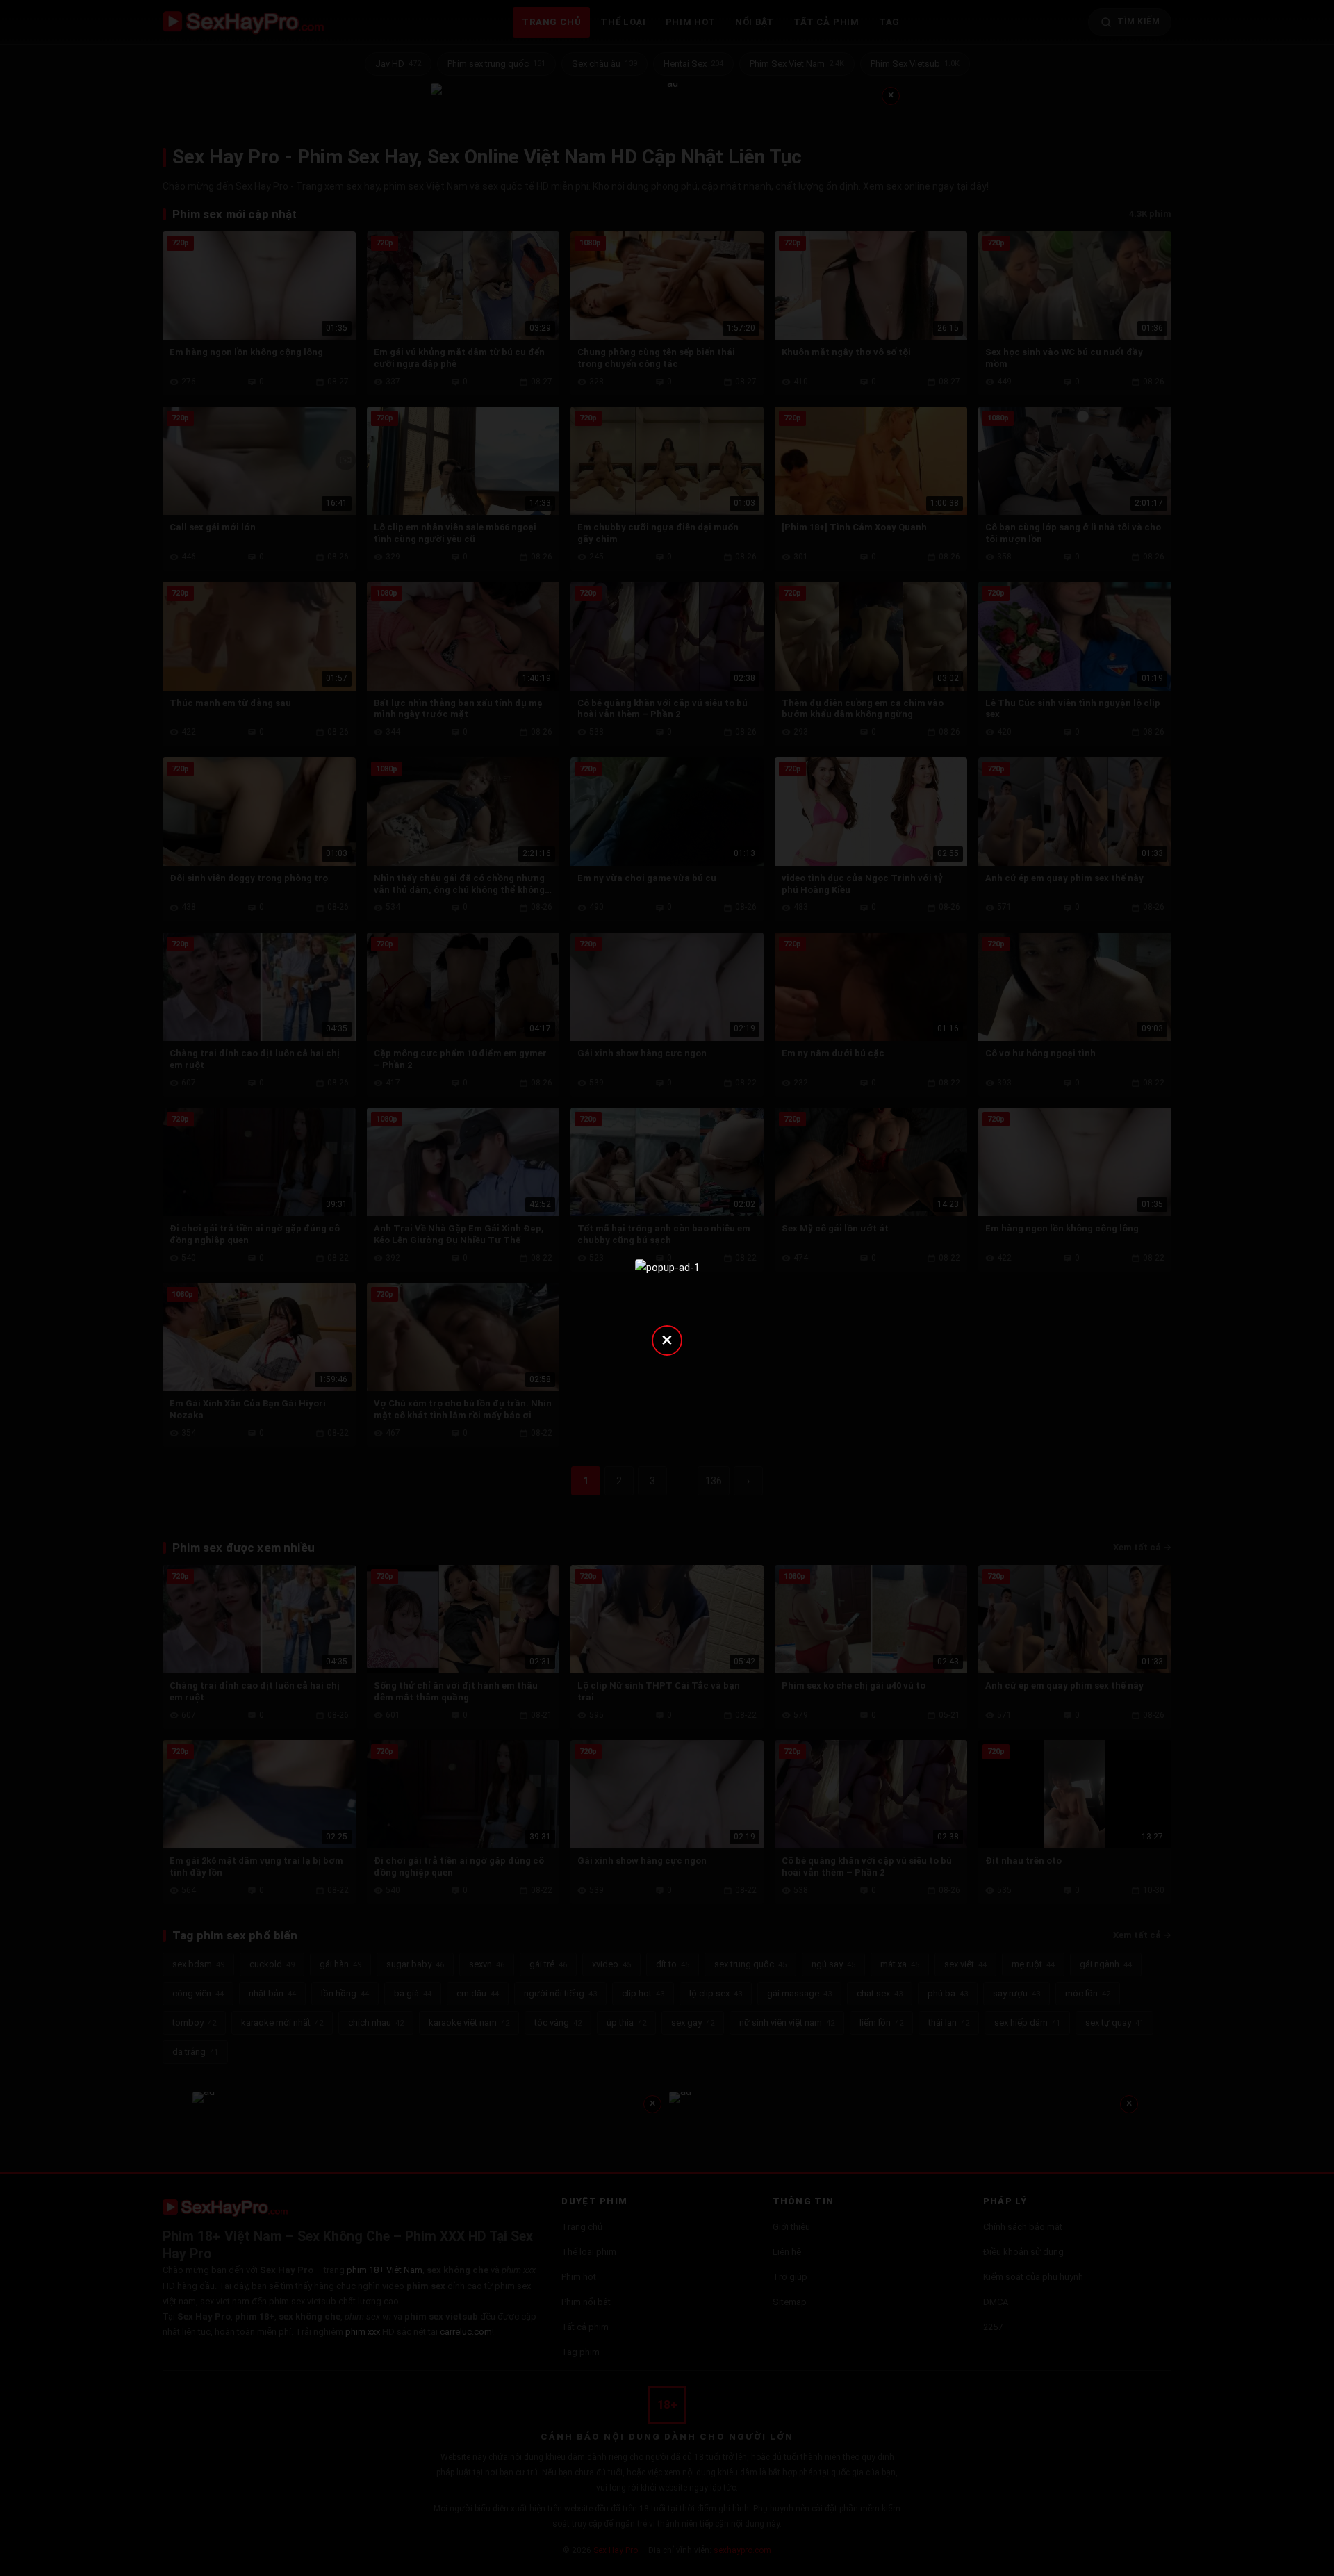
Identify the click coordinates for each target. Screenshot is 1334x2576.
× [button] (667, 1339)
